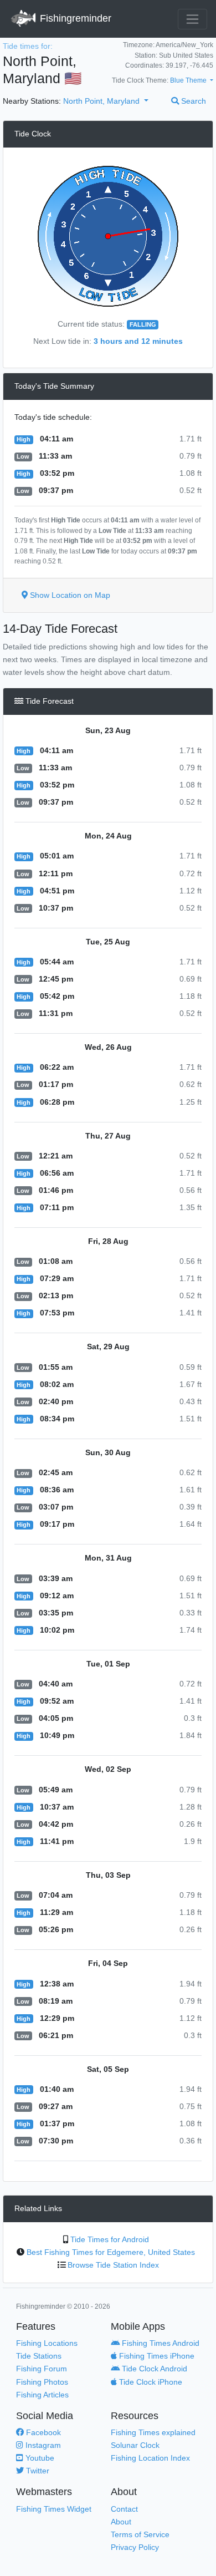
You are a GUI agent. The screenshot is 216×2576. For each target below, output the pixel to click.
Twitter (37, 2471)
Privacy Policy (135, 2547)
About (121, 2522)
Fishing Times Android (160, 2343)
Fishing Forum (42, 2369)
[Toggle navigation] (192, 19)
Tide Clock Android (153, 2369)
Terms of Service (140, 2534)
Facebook (42, 2432)
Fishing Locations (47, 2343)
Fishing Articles (42, 2395)
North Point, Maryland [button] (102, 101)
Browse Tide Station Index (113, 2265)
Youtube (39, 2458)
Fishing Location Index (150, 2458)
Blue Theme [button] (189, 80)
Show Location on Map (69, 595)
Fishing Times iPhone (156, 2356)
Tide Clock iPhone (150, 2382)
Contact (124, 2509)
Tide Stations (39, 2356)
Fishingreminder (74, 18)
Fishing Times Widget (54, 2509)
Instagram (42, 2445)
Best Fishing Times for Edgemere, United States (111, 2252)
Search (192, 101)
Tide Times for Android (110, 2239)
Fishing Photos (42, 2382)
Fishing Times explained (153, 2432)
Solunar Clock (135, 2445)
